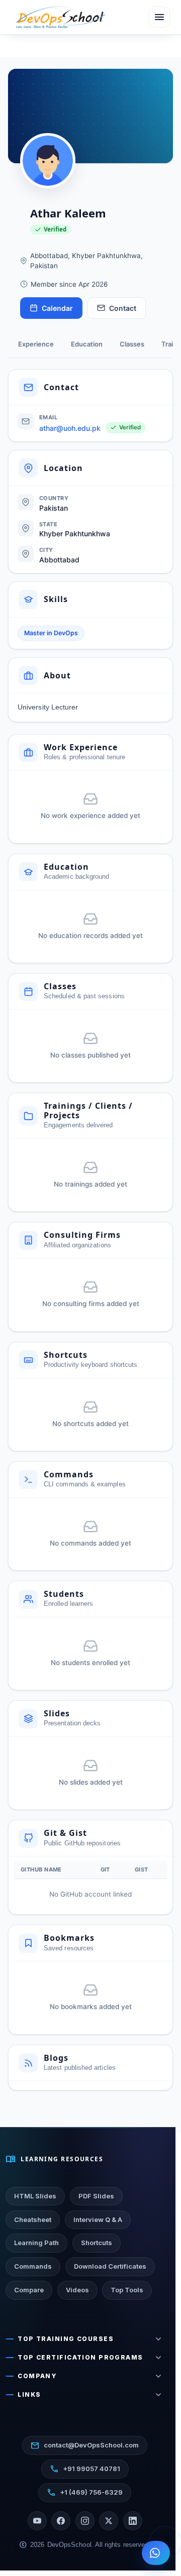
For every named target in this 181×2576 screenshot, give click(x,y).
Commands (33, 2266)
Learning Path (36, 2243)
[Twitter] (109, 2521)
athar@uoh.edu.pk (70, 428)
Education (87, 344)
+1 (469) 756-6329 (85, 2493)
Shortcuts (97, 2243)
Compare (29, 2290)
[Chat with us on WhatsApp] (156, 2553)
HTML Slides (35, 2196)
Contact (123, 308)
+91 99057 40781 (85, 2469)
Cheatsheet (33, 2219)
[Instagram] (85, 2521)
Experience (36, 344)
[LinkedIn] (133, 2521)
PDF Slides (96, 2196)
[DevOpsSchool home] (60, 17)
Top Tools (127, 2290)
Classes (132, 344)
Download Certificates (110, 2266)
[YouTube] (37, 2521)
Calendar (57, 308)
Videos (77, 2290)
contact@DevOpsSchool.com (85, 2445)
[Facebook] (61, 2521)
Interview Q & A (98, 2219)
